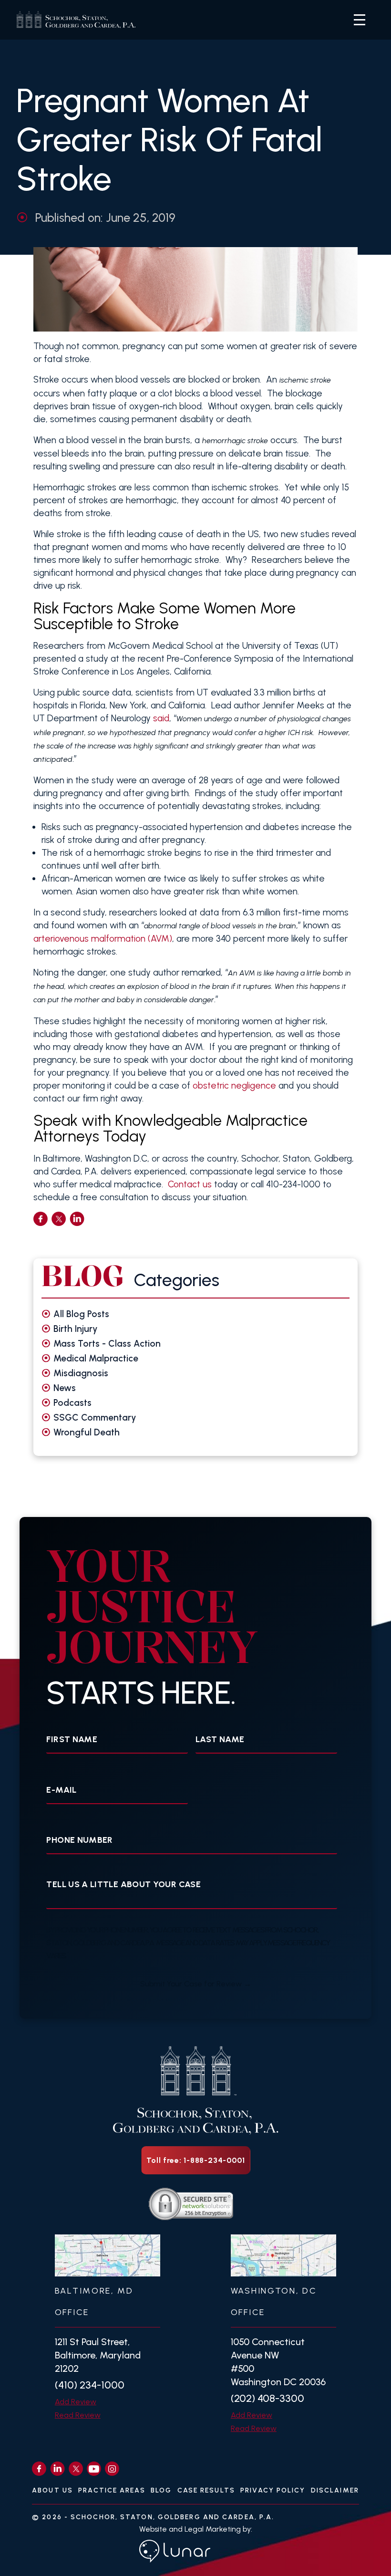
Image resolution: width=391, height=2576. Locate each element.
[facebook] (41, 1219)
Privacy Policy (273, 2490)
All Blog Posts (81, 1314)
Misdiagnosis (81, 1373)
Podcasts (72, 1403)
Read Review (78, 2415)
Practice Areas (112, 2490)
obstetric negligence (234, 1085)
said (161, 718)
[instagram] (112, 2469)
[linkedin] (77, 1219)
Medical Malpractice (96, 1358)
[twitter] (59, 1219)
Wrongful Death (87, 1432)
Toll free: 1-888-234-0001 (196, 2160)
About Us (52, 2490)
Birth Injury (76, 1329)
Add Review (76, 2402)
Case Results (206, 2490)
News (65, 1388)
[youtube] (94, 2469)
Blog (161, 2490)
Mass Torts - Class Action (107, 1344)
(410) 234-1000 (90, 2385)
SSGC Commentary (95, 1418)
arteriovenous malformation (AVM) (103, 939)
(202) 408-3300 (268, 2398)
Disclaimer (335, 2490)
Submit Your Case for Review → (196, 1984)
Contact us (190, 1184)
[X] (76, 2469)
